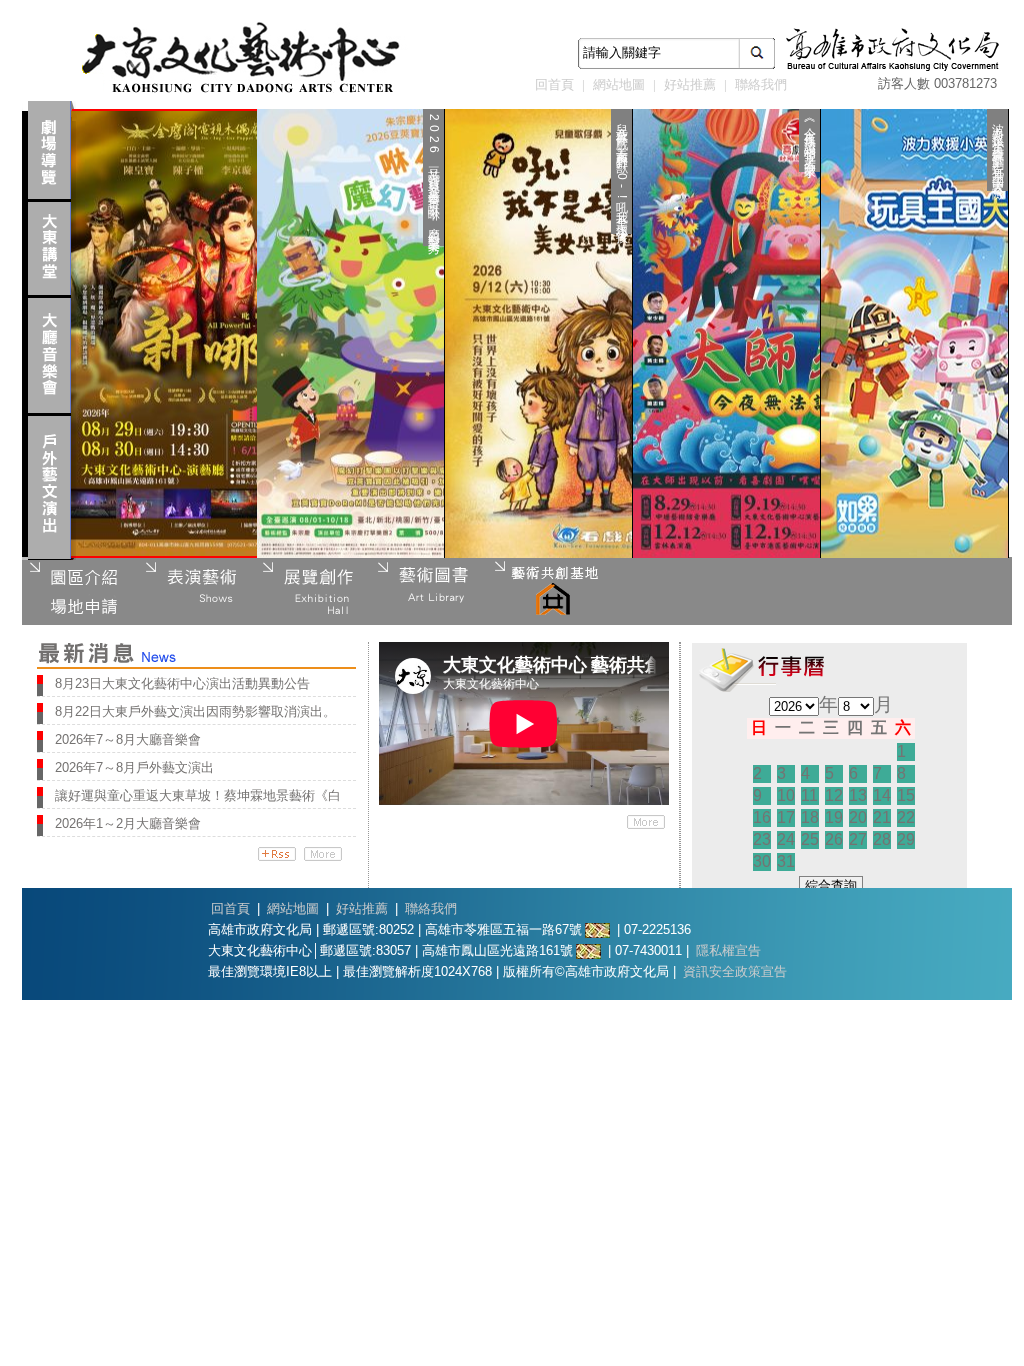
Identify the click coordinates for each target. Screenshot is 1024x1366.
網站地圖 (619, 84)
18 (810, 817)
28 (882, 839)
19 (834, 817)
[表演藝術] (196, 591)
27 (858, 839)
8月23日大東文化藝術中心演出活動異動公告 (182, 683)
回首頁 (554, 84)
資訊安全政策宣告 (735, 971)
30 (762, 861)
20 (858, 817)
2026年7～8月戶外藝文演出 (134, 767)
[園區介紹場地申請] (80, 591)
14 (882, 795)
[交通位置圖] (597, 929)
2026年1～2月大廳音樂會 (128, 823)
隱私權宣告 (728, 950)
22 (906, 817)
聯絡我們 (761, 84)
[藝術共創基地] (544, 591)
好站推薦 (690, 84)
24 (786, 839)
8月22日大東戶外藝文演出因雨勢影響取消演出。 (195, 711)
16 (762, 817)
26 (834, 839)
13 (858, 795)
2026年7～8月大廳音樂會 (128, 739)
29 (906, 839)
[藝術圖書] (428, 591)
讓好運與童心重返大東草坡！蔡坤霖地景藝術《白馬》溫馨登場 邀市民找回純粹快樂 (198, 795)
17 (786, 817)
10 (786, 795)
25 (810, 839)
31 (786, 861)
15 (906, 795)
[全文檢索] (757, 53)
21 (882, 817)
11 (809, 795)
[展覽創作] (312, 591)
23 (762, 839)
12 (834, 795)
